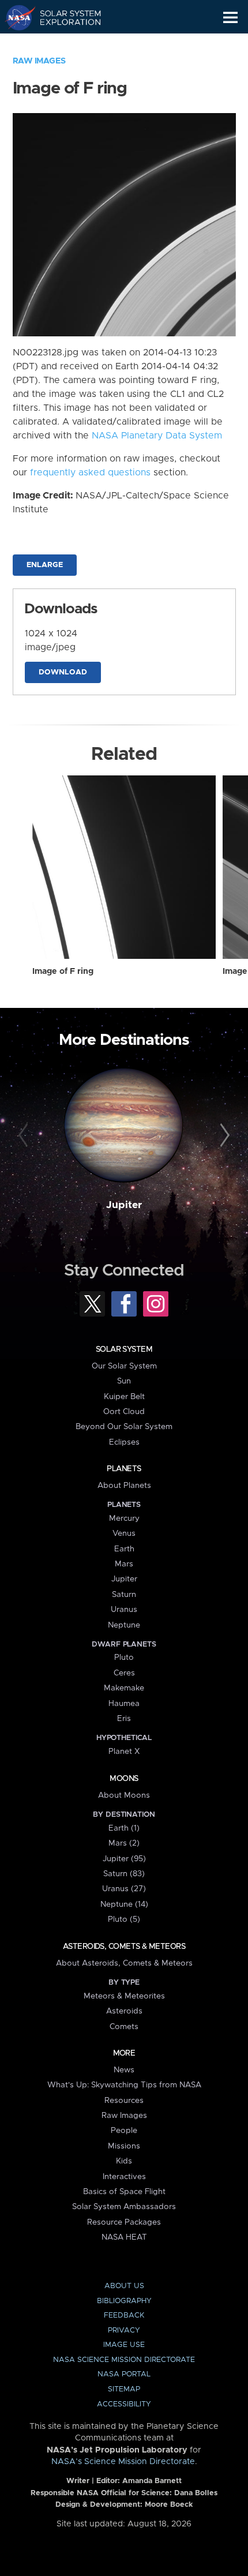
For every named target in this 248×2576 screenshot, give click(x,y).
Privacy (124, 2331)
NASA (15, 17)
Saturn (124, 1595)
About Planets (124, 1486)
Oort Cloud (124, 1412)
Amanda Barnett (152, 2481)
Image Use (124, 2345)
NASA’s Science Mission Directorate (123, 2462)
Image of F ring (63, 972)
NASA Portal (124, 2374)
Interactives (124, 2177)
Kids (124, 2161)
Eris (124, 1719)
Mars (124, 1564)
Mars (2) (124, 1843)
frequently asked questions (90, 473)
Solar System (124, 1349)
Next (223, 1136)
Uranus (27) (124, 1889)
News (124, 2070)
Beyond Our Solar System (124, 1427)
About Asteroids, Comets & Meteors (124, 1963)
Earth (124, 1549)
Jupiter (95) (124, 1859)
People (124, 2131)
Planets (124, 1469)
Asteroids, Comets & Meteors (124, 1947)
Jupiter (124, 1205)
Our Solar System (124, 1366)
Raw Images (39, 61)
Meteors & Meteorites (124, 1996)
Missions (124, 2146)
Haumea (124, 1704)
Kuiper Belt (124, 1397)
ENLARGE (45, 565)
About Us (124, 2286)
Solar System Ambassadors (124, 2207)
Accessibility (124, 2404)
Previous (25, 1136)
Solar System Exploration (64, 17)
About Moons (124, 1795)
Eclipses (124, 1442)
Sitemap (124, 2389)
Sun (124, 1381)
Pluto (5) (124, 1919)
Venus (124, 1533)
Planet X (124, 1752)
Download (63, 672)
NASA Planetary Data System (157, 436)
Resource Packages (124, 2222)
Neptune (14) (124, 1904)
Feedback (124, 2316)
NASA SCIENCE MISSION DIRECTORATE (124, 2360)
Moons (124, 1779)
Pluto (124, 1658)
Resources (124, 2101)
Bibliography (124, 2301)
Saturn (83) (124, 1874)
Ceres (124, 1673)
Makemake (124, 1688)
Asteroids (124, 2011)
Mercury (124, 1518)
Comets (124, 2027)
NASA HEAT (124, 2237)
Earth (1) (124, 1828)
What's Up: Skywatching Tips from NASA (124, 2085)
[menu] (230, 18)
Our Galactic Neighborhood (64, 44)
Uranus (124, 1610)
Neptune (124, 1625)
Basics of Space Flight (124, 2192)
